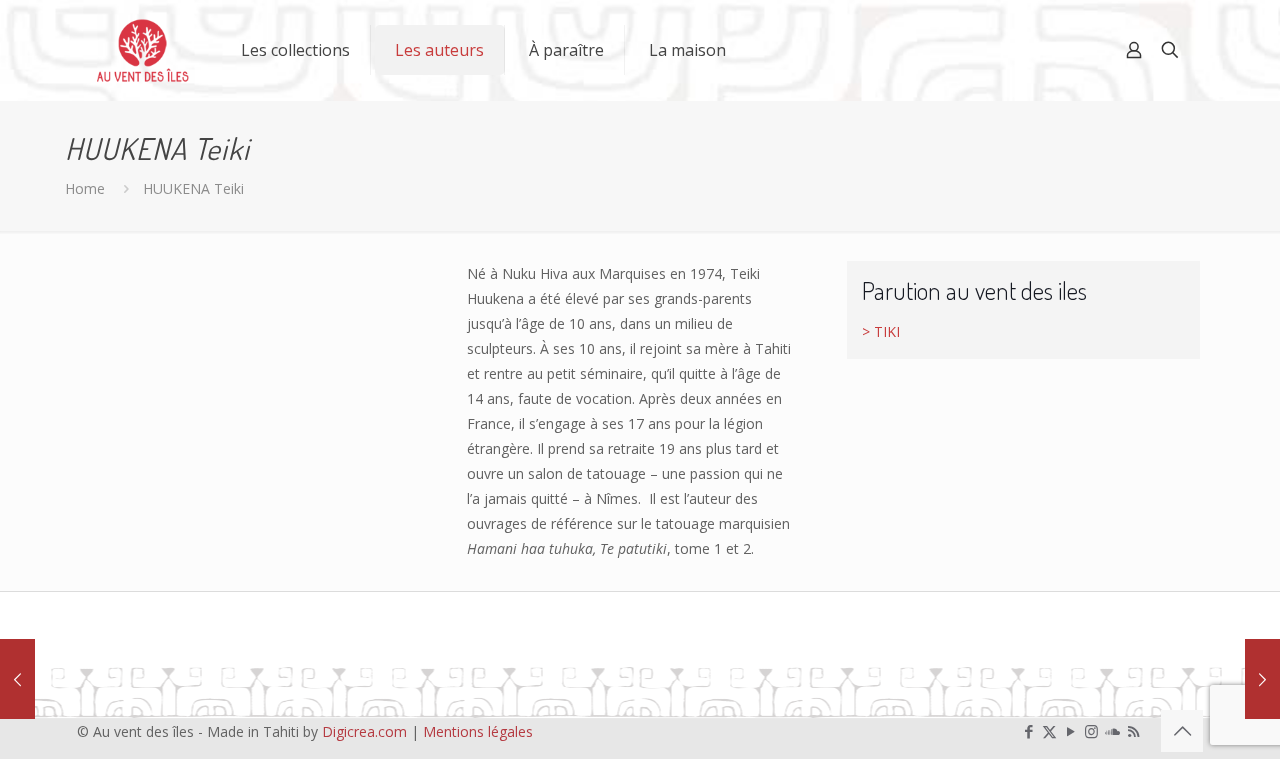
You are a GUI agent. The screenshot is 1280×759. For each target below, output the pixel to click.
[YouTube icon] (1070, 731)
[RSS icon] (1133, 731)
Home (85, 188)
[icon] (1112, 731)
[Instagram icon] (1091, 731)
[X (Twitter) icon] (1049, 731)
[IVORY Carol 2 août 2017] (1262, 679)
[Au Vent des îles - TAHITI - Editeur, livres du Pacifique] (143, 50)
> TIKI (881, 331)
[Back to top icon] (1182, 731)
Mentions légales (478, 731)
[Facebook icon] (1028, 731)
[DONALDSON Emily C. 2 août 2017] (17, 679)
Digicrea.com (364, 731)
